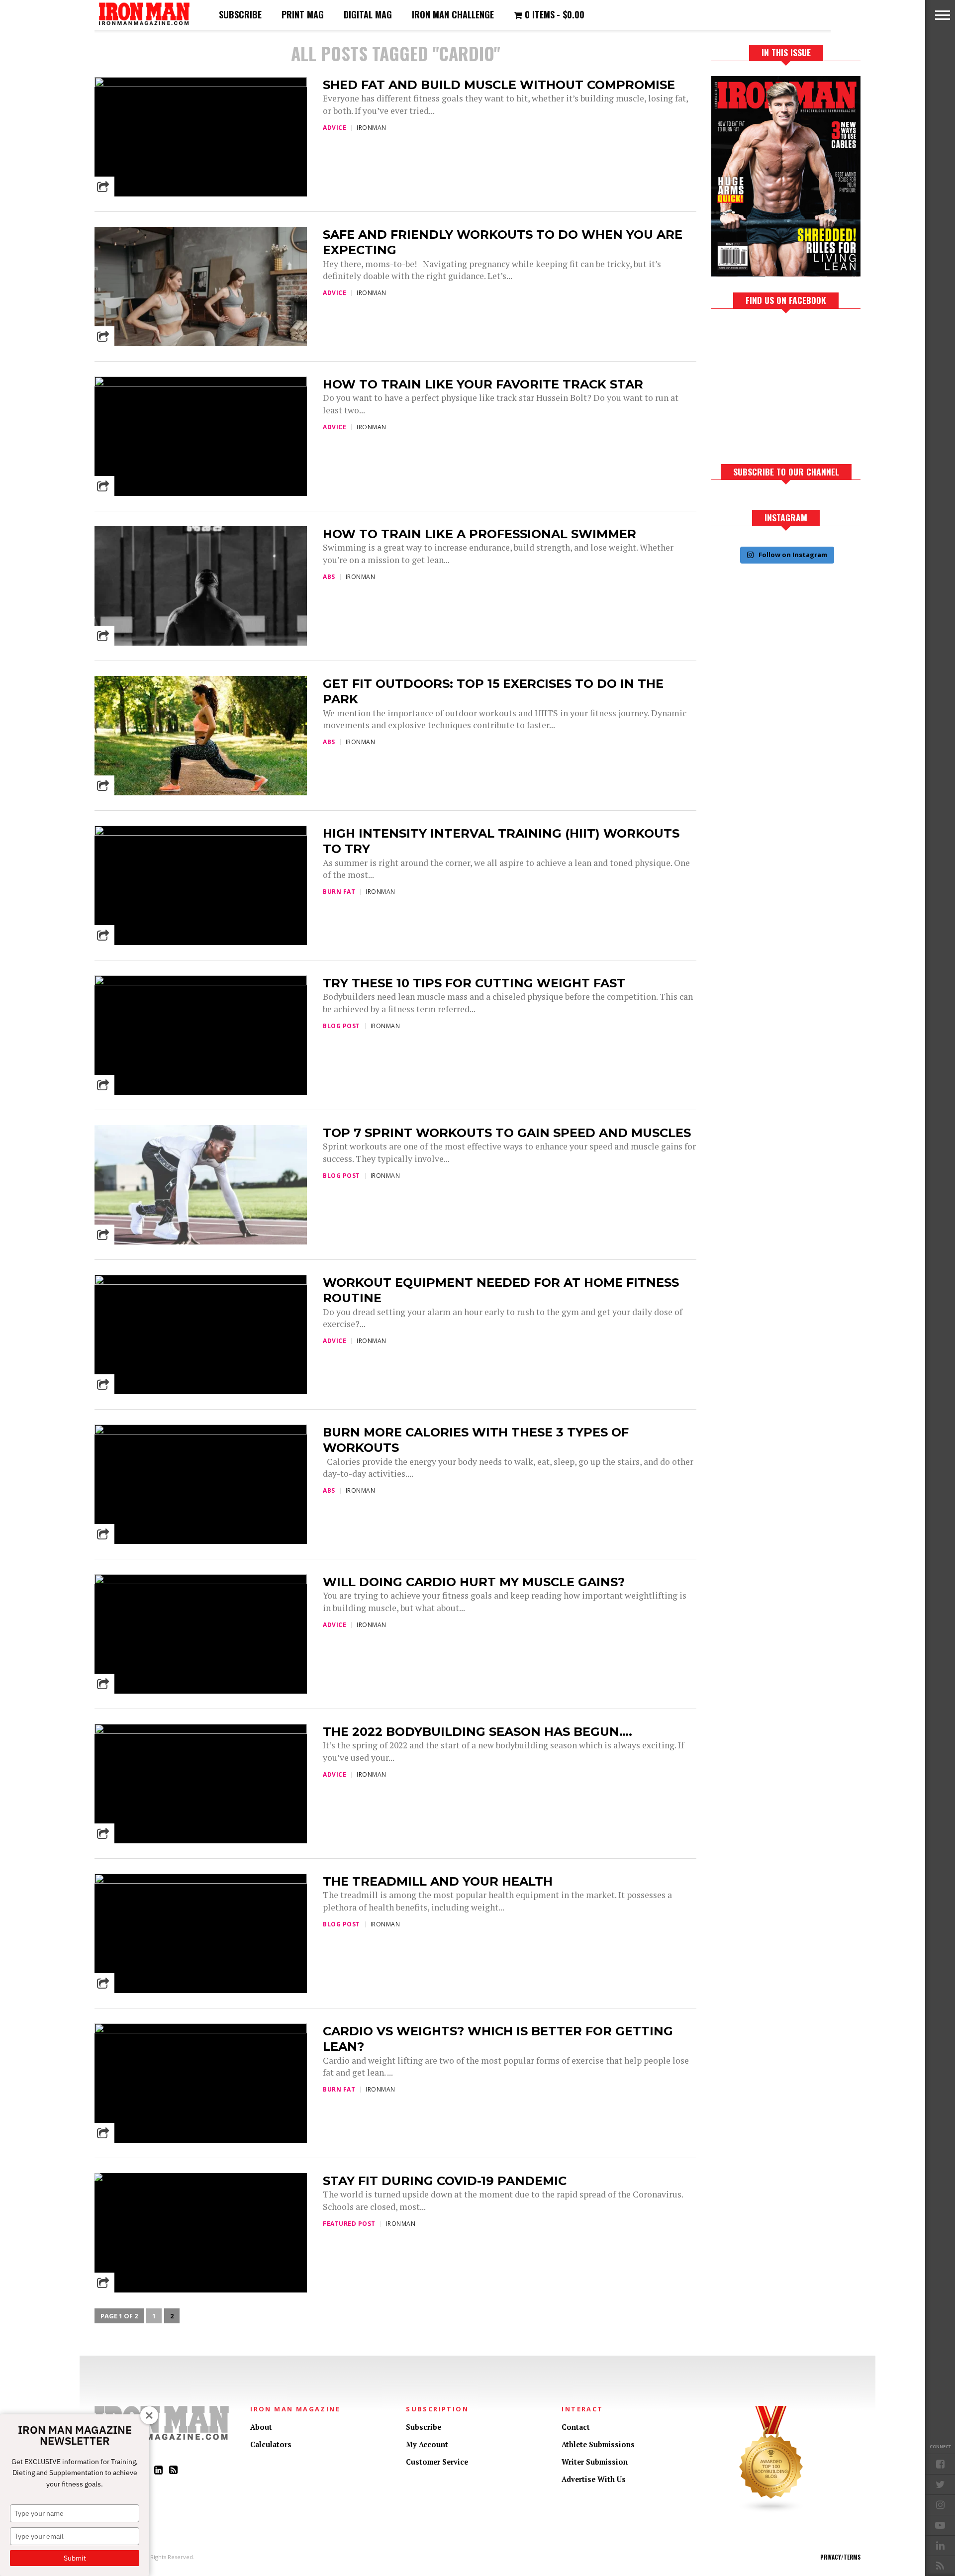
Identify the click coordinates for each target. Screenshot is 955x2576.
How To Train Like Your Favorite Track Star (483, 384)
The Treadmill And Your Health (438, 1881)
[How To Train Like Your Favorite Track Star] (201, 384)
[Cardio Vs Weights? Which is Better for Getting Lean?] (201, 2031)
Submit (75, 2558)
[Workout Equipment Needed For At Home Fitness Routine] (201, 1282)
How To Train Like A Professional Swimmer (479, 534)
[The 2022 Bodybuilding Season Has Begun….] (201, 1731)
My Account (427, 2444)
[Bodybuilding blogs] (771, 2511)
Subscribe (240, 14)
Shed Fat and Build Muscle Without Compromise (499, 85)
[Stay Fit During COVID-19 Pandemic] (201, 2173)
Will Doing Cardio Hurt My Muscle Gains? (474, 1582)
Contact (576, 2427)
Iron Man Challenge (453, 14)
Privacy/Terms (840, 2557)
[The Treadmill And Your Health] (201, 1881)
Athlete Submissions (598, 2444)
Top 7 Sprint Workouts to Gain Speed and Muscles (507, 1133)
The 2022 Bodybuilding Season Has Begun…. (477, 1732)
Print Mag (303, 14)
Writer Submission (595, 2462)
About (261, 2427)
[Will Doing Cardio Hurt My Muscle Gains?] (201, 1581)
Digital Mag (368, 14)
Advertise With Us (594, 2479)
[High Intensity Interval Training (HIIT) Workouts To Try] (201, 833)
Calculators (271, 2444)
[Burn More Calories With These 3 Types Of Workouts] (201, 1432)
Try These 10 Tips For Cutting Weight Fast (474, 983)
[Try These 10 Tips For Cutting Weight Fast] (201, 983)
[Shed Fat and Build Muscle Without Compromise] (201, 84)
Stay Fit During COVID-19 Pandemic (445, 2181)
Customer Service (437, 2462)
